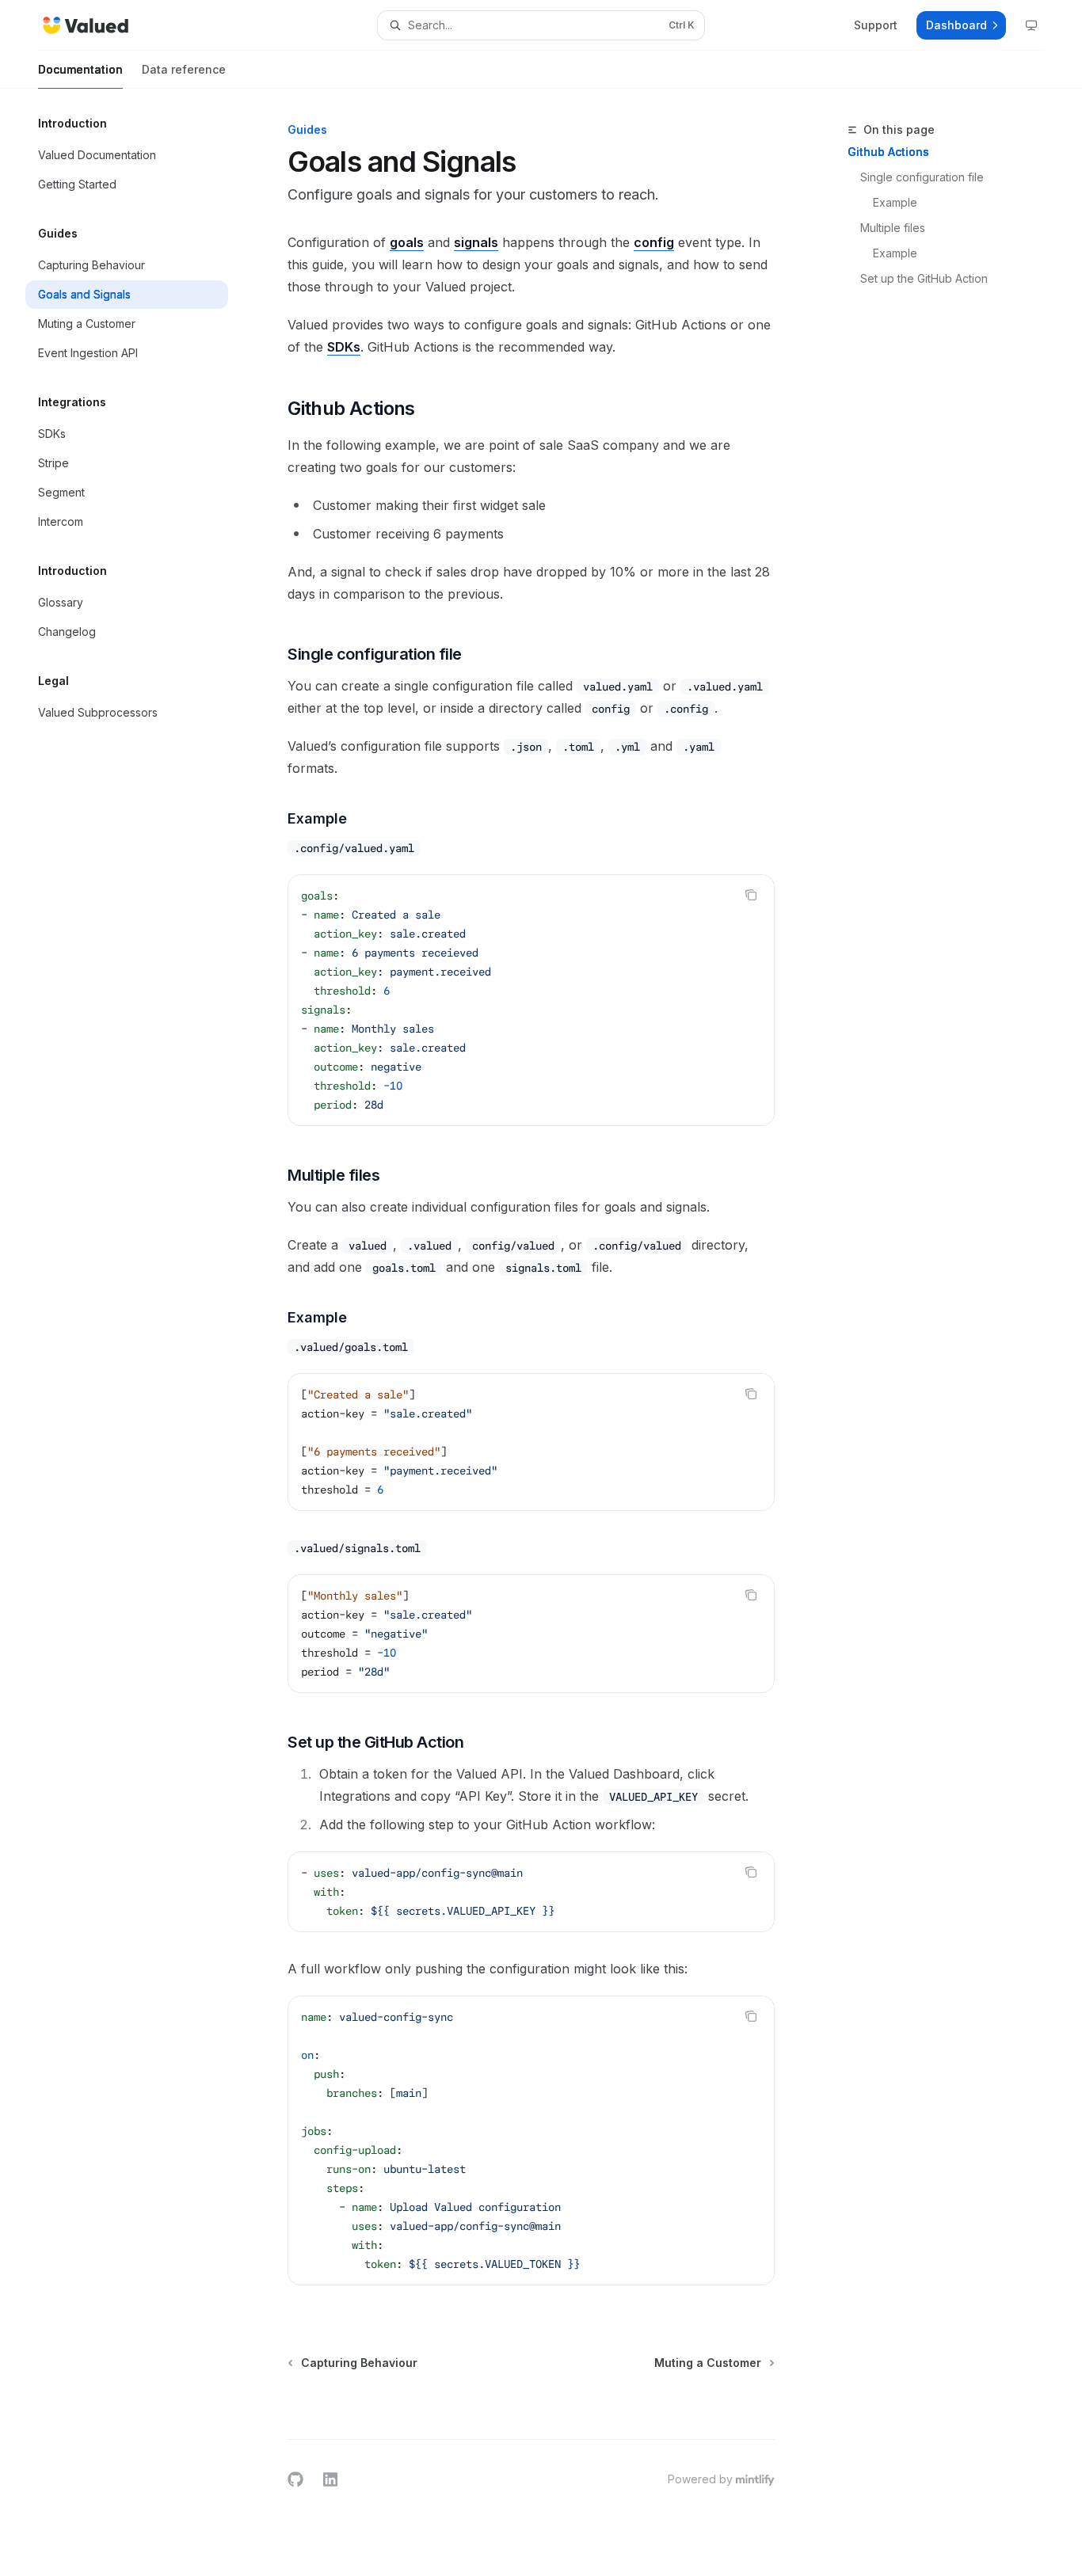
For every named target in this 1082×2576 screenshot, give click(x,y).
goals (407, 242)
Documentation (80, 69)
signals (476, 242)
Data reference (184, 69)
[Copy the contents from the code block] (751, 895)
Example (895, 202)
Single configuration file (922, 177)
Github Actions (888, 152)
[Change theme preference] (1031, 25)
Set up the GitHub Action (924, 278)
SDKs (344, 347)
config (654, 242)
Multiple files (893, 228)
